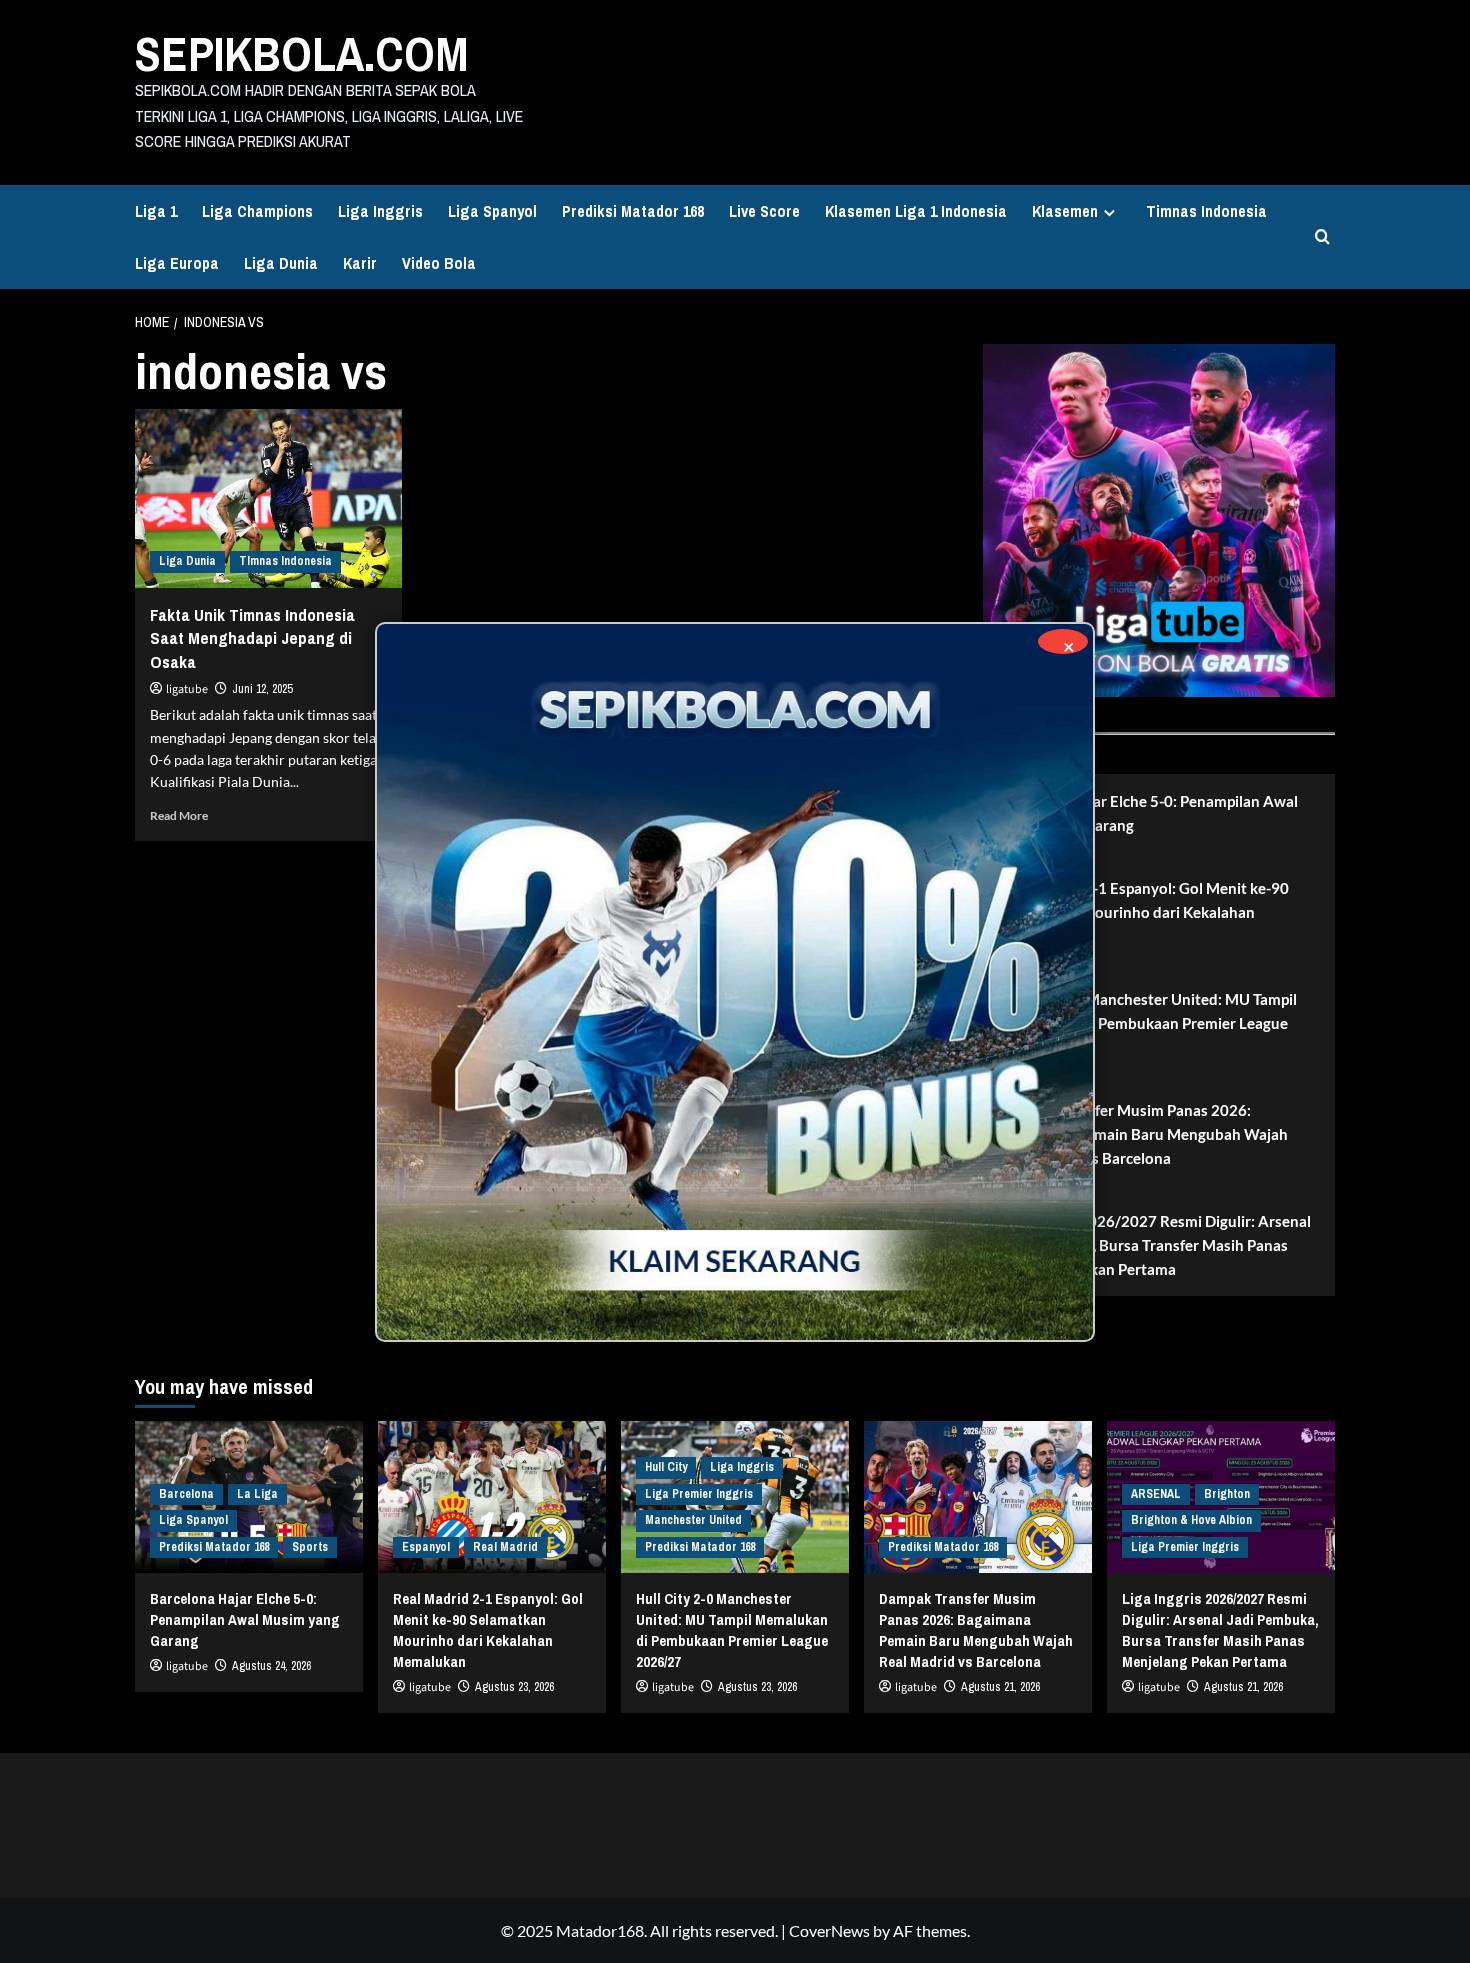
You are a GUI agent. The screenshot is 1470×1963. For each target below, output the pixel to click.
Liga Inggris (380, 211)
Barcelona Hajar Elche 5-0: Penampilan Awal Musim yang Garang (1148, 813)
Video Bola (439, 263)
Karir (360, 263)
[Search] (1322, 236)
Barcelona (186, 1494)
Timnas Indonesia (1206, 211)
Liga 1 (156, 211)
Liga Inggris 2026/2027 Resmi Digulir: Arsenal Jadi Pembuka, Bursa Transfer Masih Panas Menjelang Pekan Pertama (1154, 1245)
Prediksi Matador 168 (633, 211)
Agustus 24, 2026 (271, 1666)
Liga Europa (177, 263)
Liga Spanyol (492, 211)
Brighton (1227, 1494)
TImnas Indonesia (285, 561)
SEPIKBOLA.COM (302, 53)
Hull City (666, 1467)
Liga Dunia (281, 263)
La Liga (257, 1494)
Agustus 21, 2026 (1000, 1687)
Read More (179, 815)
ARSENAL (1156, 1494)
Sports (310, 1547)
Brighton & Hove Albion (1191, 1520)
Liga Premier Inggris (699, 1494)
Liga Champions (257, 211)
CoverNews (829, 1930)
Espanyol (426, 1547)
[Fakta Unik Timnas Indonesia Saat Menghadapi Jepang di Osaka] (268, 498)
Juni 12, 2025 (262, 689)
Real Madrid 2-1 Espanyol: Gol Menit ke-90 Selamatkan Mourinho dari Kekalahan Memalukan (1143, 912)
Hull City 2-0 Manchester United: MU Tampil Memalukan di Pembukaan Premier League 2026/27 (1147, 1023)
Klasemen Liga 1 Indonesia (916, 211)
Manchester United (693, 1520)
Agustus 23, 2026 (514, 1687)
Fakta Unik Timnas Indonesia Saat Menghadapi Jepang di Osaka (252, 638)
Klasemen (1065, 211)
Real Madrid (505, 1547)
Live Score (764, 211)
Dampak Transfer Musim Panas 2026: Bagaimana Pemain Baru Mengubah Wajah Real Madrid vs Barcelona (1143, 1134)
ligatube (187, 689)
